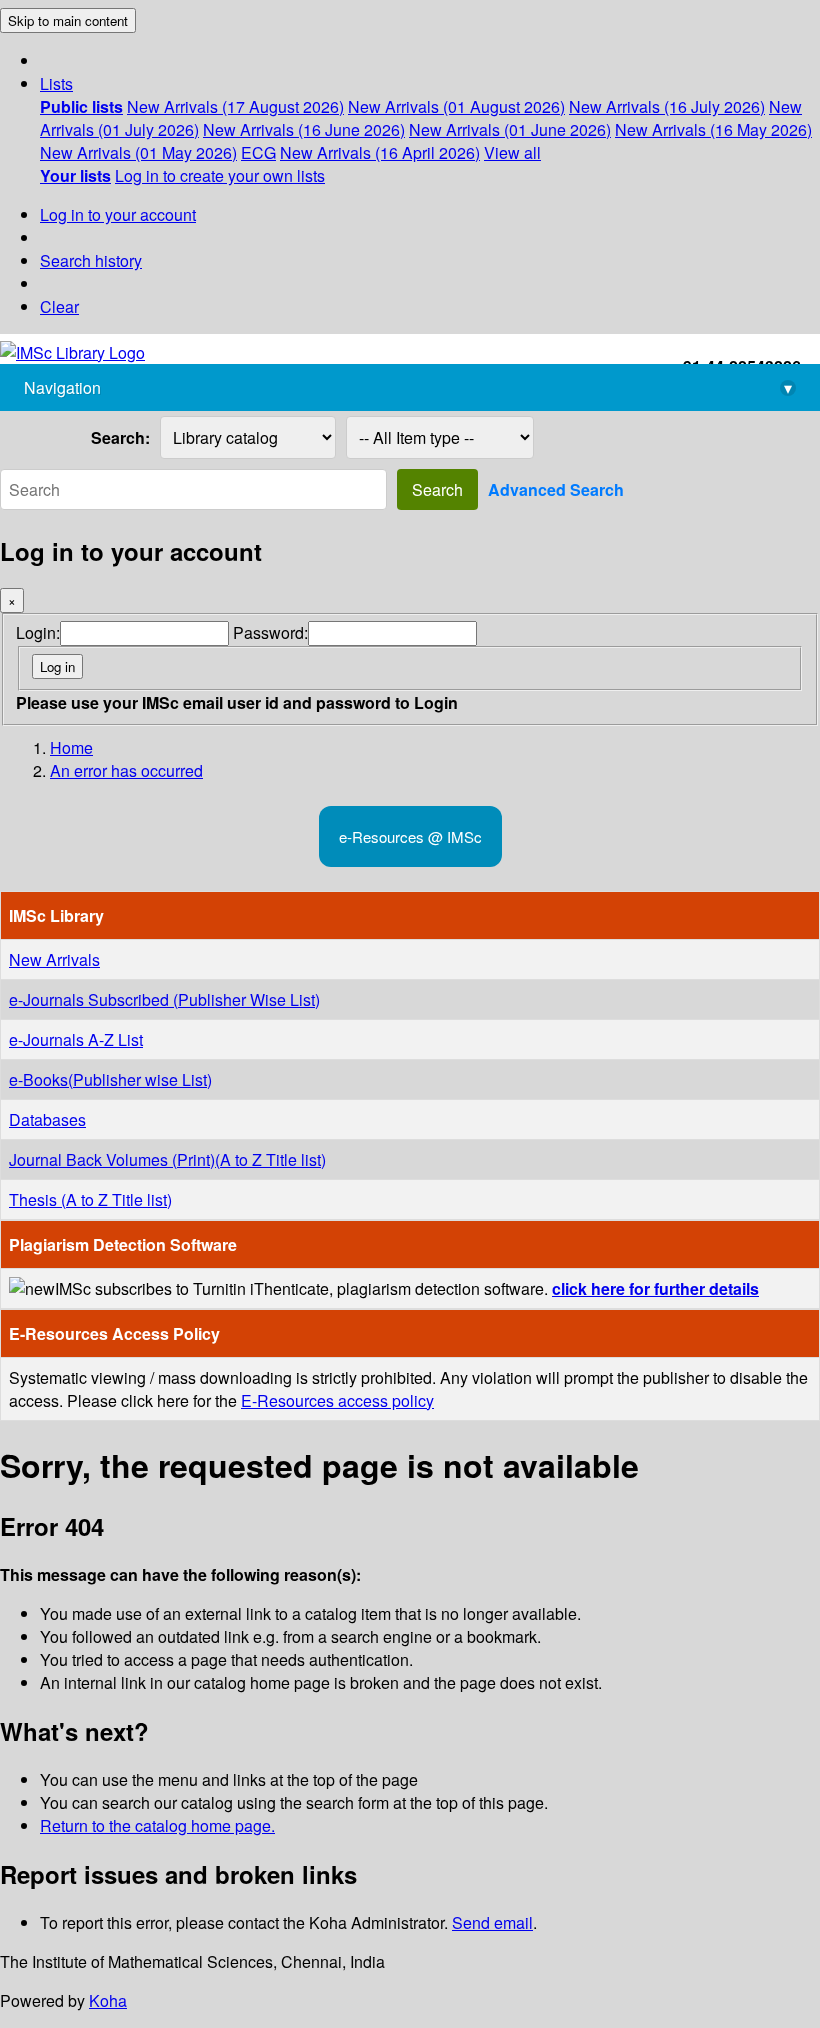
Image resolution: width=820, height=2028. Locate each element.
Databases (47, 1119)
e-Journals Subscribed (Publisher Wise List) (164, 999)
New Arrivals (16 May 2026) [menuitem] (713, 129)
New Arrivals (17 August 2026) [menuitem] (235, 106)
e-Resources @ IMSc (410, 836)
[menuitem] (81, 106)
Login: (38, 632)
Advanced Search (556, 489)
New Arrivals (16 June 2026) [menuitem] (304, 129)
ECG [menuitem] (258, 152)
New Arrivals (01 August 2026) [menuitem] (456, 106)
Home (71, 747)
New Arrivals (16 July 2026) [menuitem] (667, 106)
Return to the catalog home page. (157, 1825)
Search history (91, 260)
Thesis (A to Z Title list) (90, 1199)
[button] (56, 83)
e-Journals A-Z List (76, 1039)
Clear (59, 306)
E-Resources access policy (337, 1400)
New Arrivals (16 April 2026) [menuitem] (380, 152)
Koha (108, 2000)
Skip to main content (68, 20)
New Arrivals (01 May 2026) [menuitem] (138, 152)
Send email (492, 1922)
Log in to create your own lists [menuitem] (220, 175)
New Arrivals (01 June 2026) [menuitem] (510, 129)
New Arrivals (54, 959)
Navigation (408, 387)
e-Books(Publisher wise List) (110, 1079)
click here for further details (655, 1288)
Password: (270, 632)
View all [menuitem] (512, 152)
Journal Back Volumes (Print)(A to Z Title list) (167, 1159)
